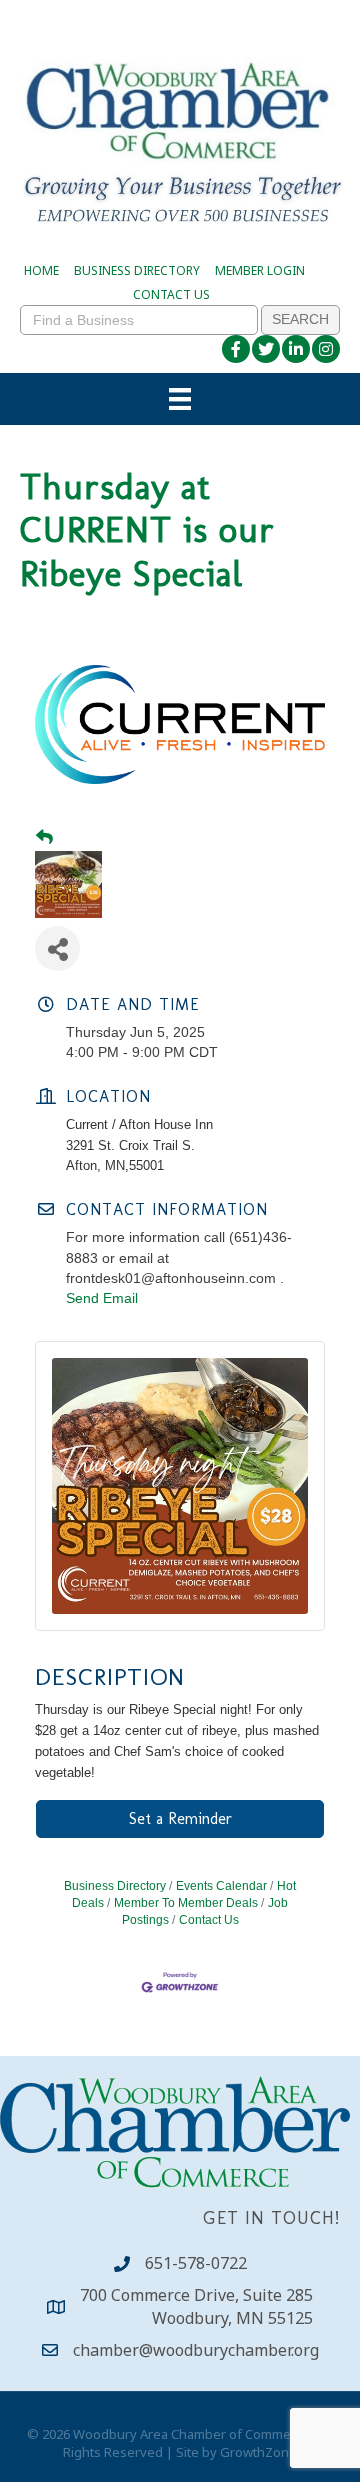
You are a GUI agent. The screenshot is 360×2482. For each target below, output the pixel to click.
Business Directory (115, 1886)
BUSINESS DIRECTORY (137, 270)
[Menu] (180, 399)
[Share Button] (57, 948)
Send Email (102, 1298)
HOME (41, 270)
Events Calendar (221, 1886)
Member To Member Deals (186, 1903)
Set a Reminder (180, 1818)
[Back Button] (44, 838)
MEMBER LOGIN (260, 270)
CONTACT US (171, 294)
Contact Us (209, 1920)
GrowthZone (258, 2452)
